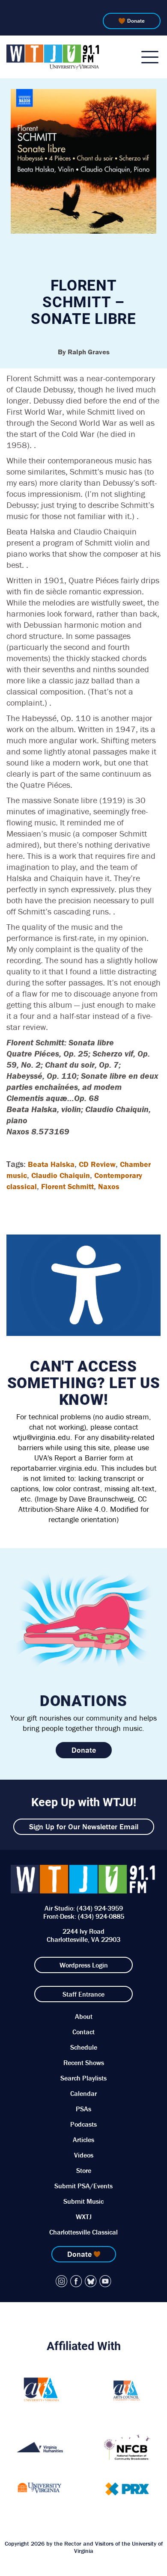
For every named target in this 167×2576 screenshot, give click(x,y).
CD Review (97, 1164)
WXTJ (84, 2217)
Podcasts (83, 2124)
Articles (83, 2140)
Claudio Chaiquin (61, 1175)
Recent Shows (84, 2063)
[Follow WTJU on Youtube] (105, 2281)
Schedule (84, 2047)
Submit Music (83, 2201)
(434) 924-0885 (101, 1916)
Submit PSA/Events (83, 2186)
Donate (136, 21)
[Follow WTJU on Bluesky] (91, 2281)
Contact (83, 2032)
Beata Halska (51, 1164)
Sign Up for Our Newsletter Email (84, 1827)
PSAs (83, 2109)
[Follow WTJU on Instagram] (62, 2281)
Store (84, 2170)
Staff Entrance (83, 1994)
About (84, 2016)
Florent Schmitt (67, 1186)
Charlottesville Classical (83, 2232)
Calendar (83, 2093)
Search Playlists (83, 2078)
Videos (84, 2155)
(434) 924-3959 (100, 1908)
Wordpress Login (84, 1965)
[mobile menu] (150, 57)
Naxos (109, 1186)
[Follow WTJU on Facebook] (76, 2281)
